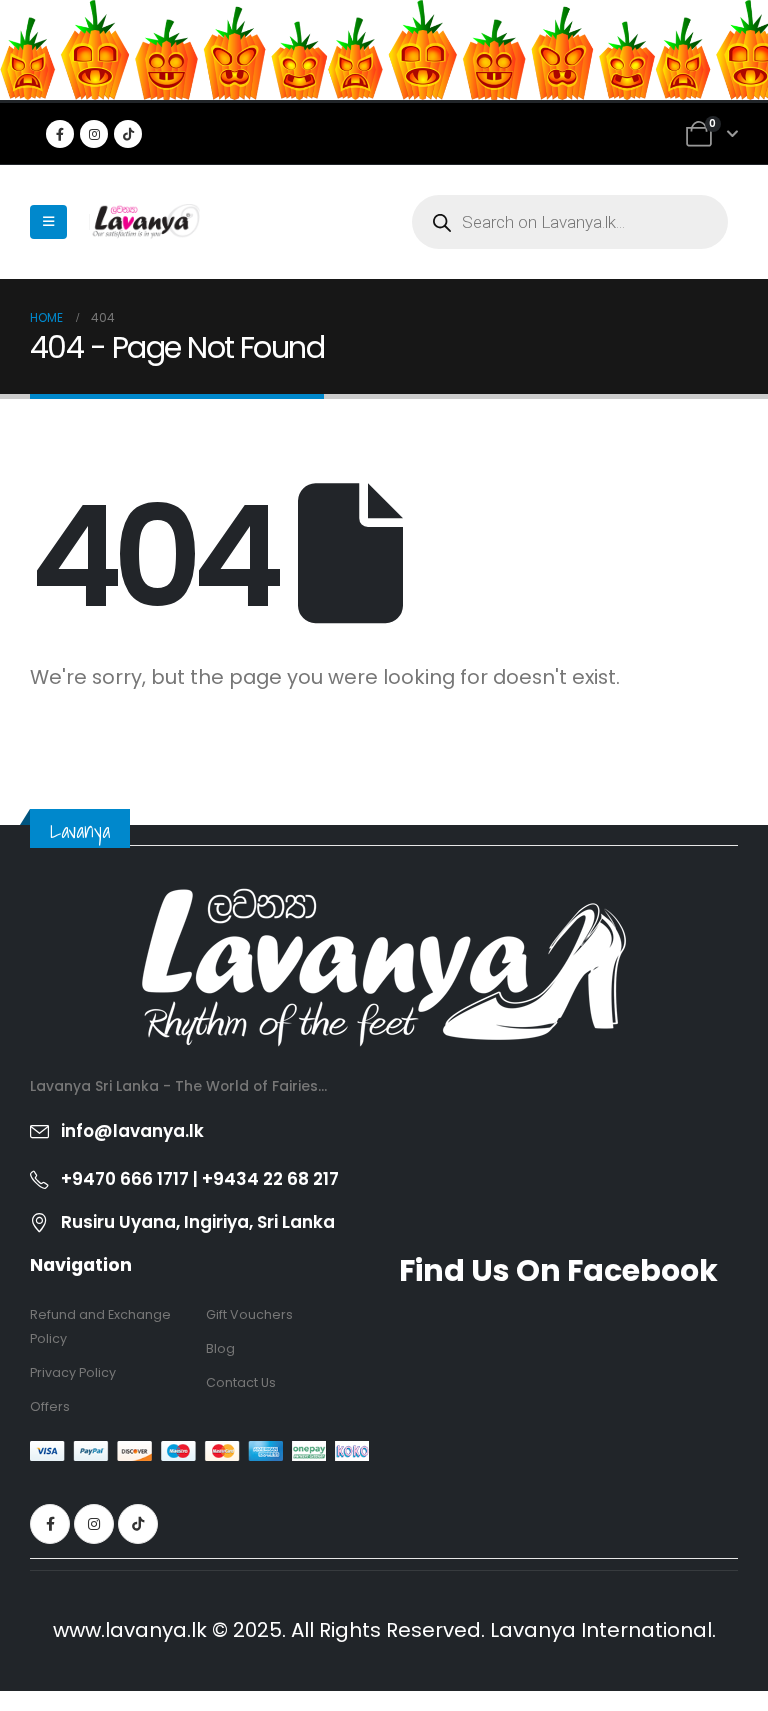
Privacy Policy (73, 1372)
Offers (50, 1406)
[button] (48, 222)
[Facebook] (60, 134)
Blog (220, 1348)
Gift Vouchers (249, 1314)
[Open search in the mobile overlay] (570, 222)
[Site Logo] (145, 222)
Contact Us (241, 1382)
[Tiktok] (128, 134)
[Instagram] (94, 134)
